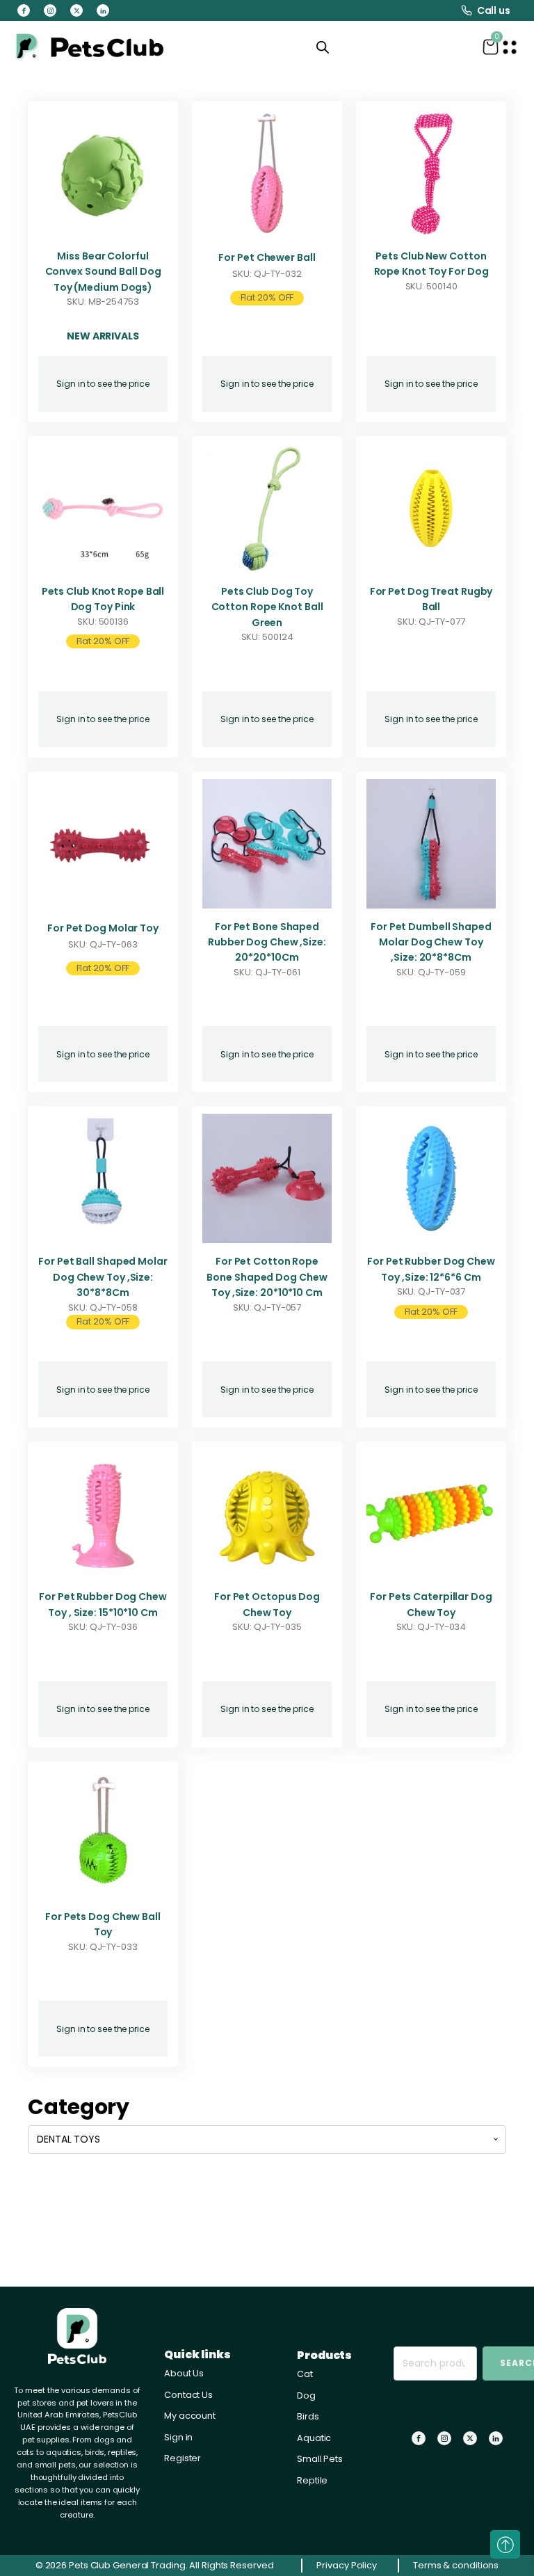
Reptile (312, 2480)
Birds (308, 2416)
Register (183, 2458)
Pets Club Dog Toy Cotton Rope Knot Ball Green (267, 607)
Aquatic (314, 2438)
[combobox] (267, 2139)
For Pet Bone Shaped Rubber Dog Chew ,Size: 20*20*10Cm (267, 942)
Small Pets (320, 2459)
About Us (184, 2373)
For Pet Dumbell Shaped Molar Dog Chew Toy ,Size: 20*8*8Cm (431, 942)
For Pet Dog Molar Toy (103, 928)
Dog (306, 2395)
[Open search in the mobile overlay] (323, 47)
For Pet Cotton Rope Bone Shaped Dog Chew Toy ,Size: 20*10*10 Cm (267, 1277)
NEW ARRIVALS (103, 336)
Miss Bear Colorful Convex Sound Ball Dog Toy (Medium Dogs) (103, 272)
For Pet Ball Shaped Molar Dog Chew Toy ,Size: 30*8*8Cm (103, 1277)
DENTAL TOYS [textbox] (68, 2139)
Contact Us (188, 2395)
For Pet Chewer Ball (267, 257)
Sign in (178, 2437)
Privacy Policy (347, 2565)
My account (190, 2416)
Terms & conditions (456, 2565)
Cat (305, 2374)
